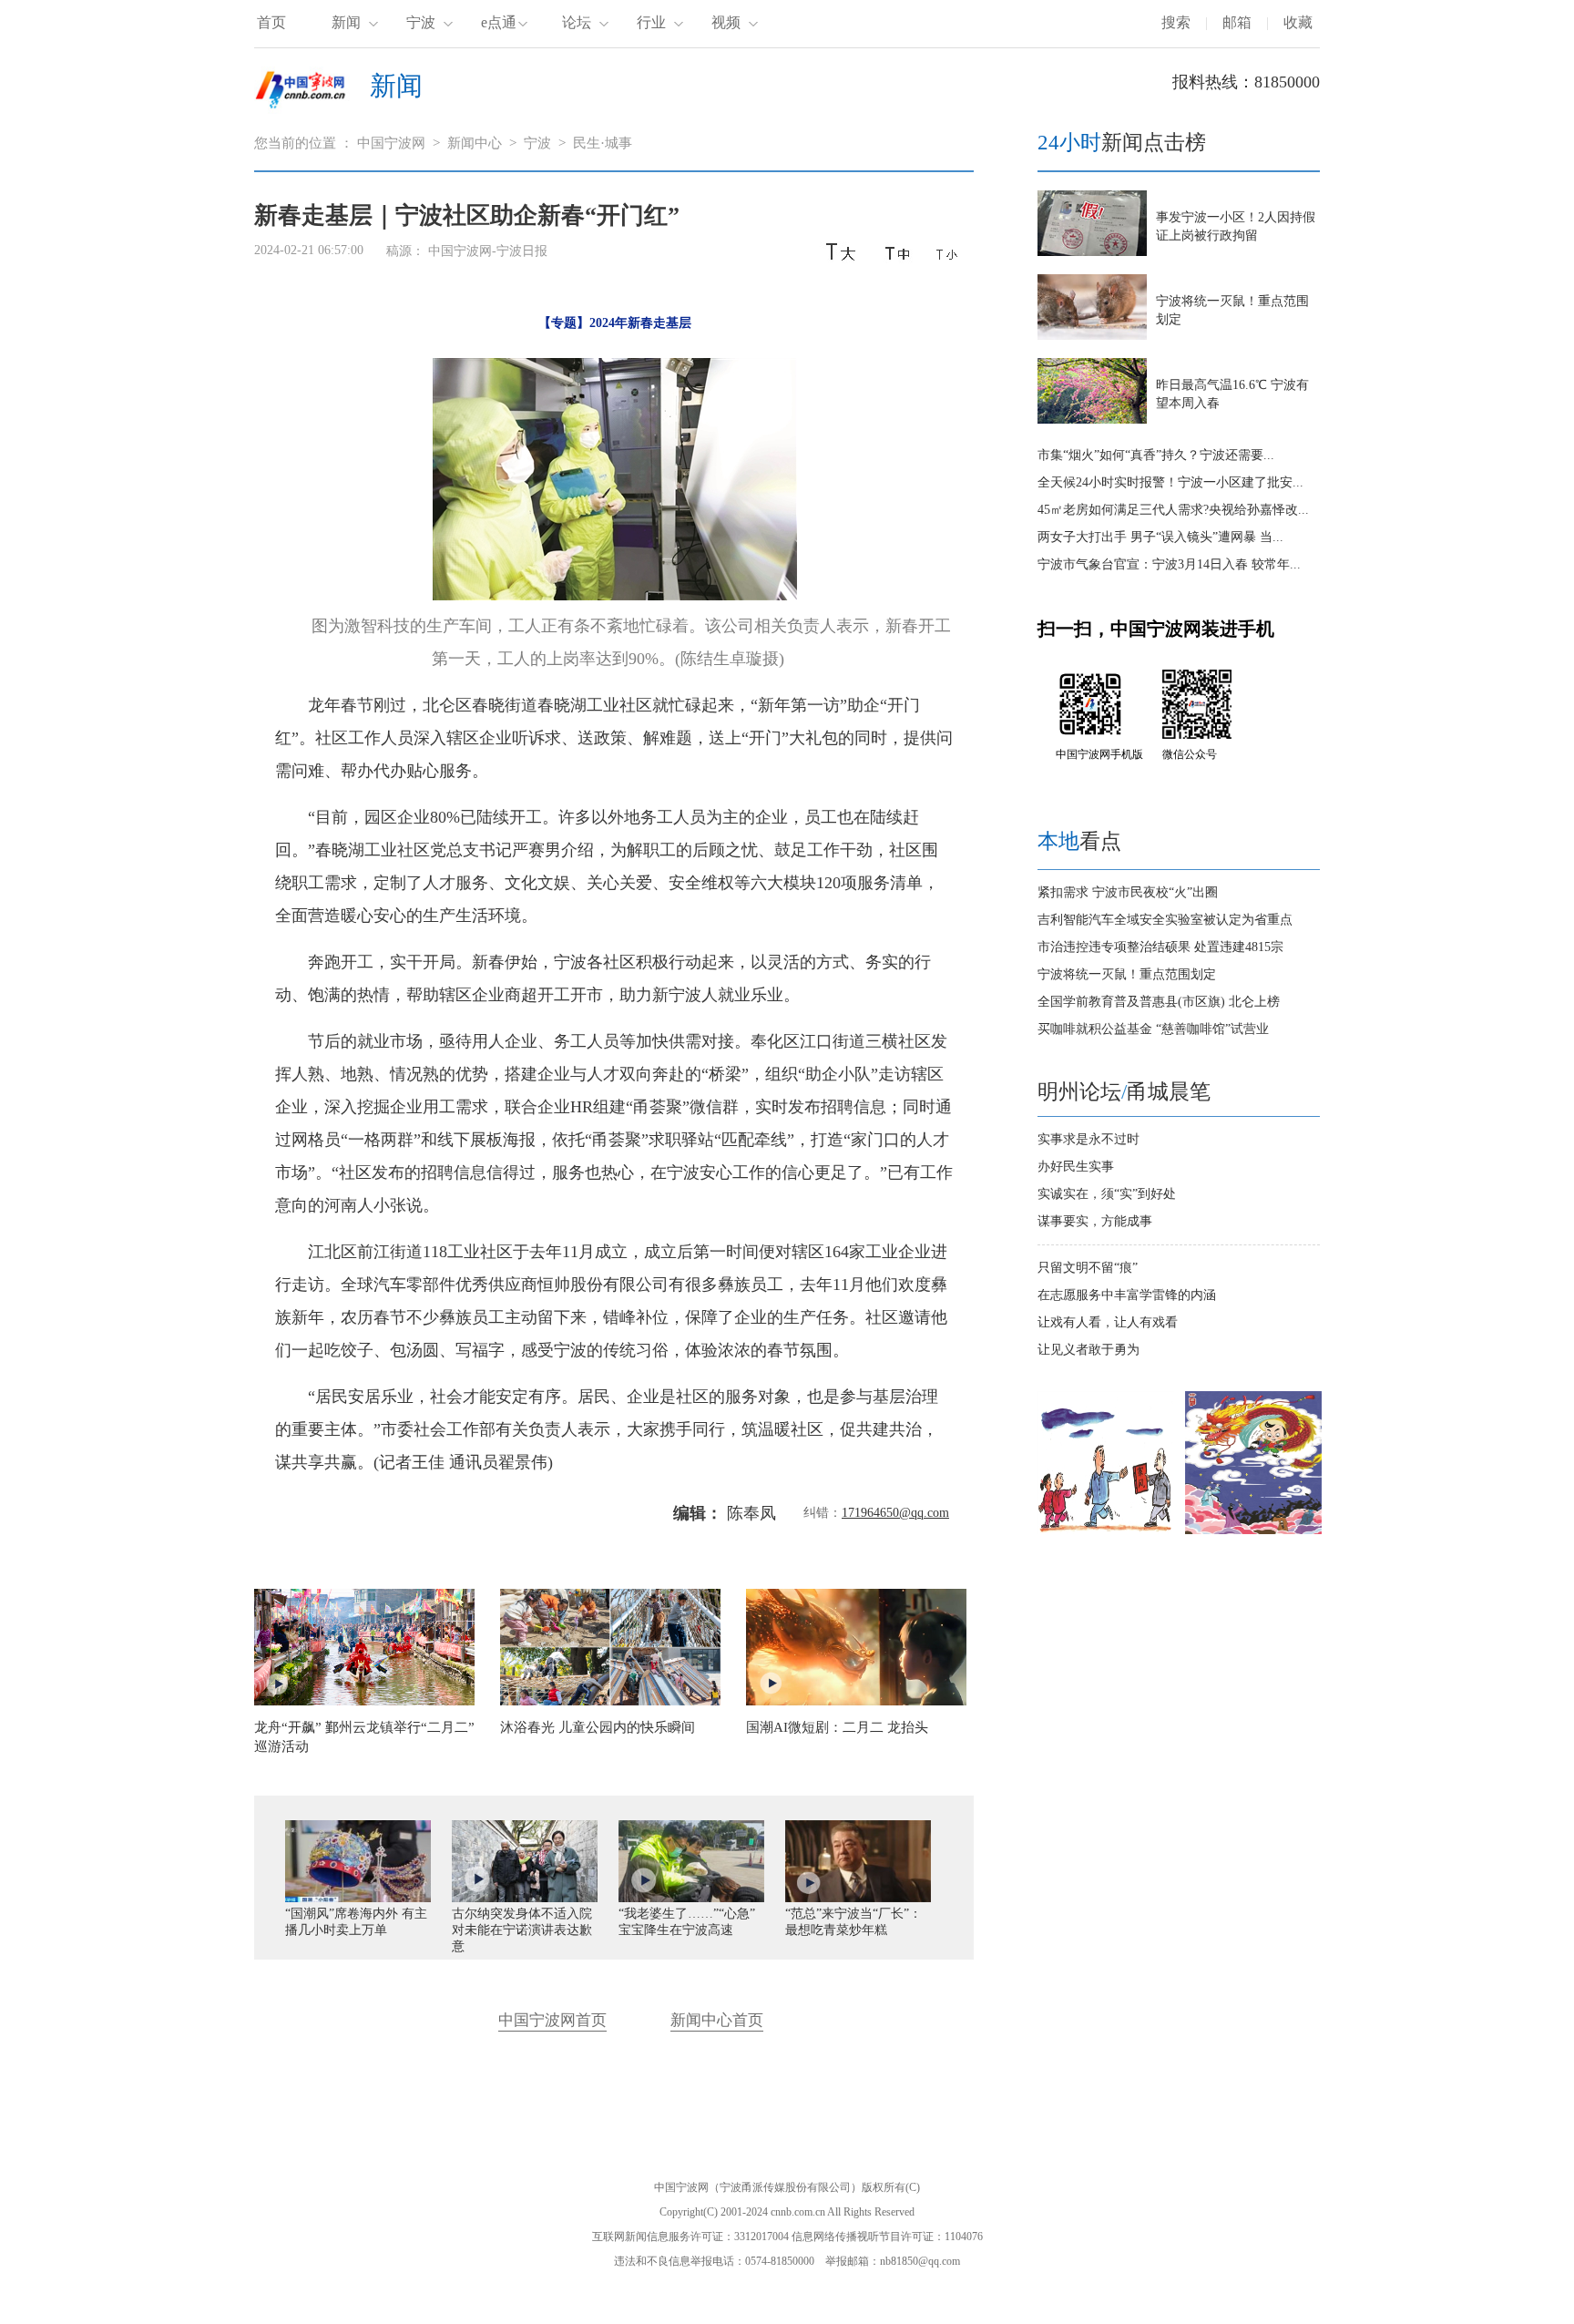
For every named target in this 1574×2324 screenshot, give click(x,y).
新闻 (346, 22)
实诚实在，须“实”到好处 (1107, 1194)
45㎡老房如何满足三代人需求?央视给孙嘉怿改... (1173, 510)
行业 (651, 22)
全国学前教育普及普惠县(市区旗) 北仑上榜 (1159, 1002)
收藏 (1298, 22)
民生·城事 (603, 143)
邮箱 (1237, 22)
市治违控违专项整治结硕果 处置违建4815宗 (1160, 947)
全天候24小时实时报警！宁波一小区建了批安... (1170, 482)
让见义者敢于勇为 (1089, 1350)
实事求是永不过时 (1089, 1139)
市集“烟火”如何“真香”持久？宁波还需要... (1156, 455)
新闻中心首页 (717, 2020)
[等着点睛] (1253, 1530)
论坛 (577, 22)
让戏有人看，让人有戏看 (1108, 1322)
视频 (726, 22)
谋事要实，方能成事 (1095, 1221)
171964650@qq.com (895, 1513)
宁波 (421, 22)
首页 (271, 22)
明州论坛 (1079, 1092)
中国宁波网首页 (552, 2020)
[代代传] (1106, 1530)
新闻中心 (475, 143)
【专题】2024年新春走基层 (615, 323)
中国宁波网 (391, 143)
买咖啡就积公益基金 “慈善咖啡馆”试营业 (1153, 1029)
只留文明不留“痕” (1088, 1268)
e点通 (499, 22)
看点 (1079, 841)
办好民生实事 (1076, 1167)
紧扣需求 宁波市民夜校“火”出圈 (1128, 892)
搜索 (1176, 22)
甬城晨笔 (1169, 1092)
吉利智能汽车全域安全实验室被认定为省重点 (1165, 920)
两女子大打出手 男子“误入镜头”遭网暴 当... (1160, 537)
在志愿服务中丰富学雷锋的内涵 (1127, 1295)
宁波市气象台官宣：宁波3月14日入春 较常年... (1169, 564)
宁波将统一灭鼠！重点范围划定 (1127, 974)
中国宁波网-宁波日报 (488, 251)
